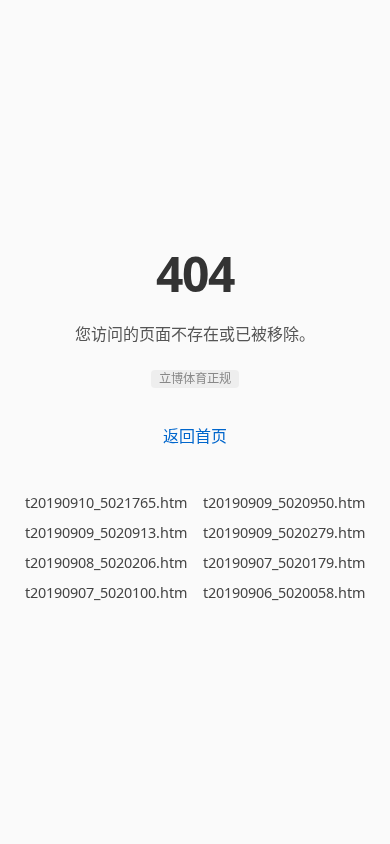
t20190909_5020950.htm (284, 502)
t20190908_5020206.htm (106, 562)
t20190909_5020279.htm (284, 532)
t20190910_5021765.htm (106, 502)
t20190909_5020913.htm (106, 532)
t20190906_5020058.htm (284, 592)
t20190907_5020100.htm (106, 592)
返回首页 (195, 436)
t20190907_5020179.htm (284, 562)
